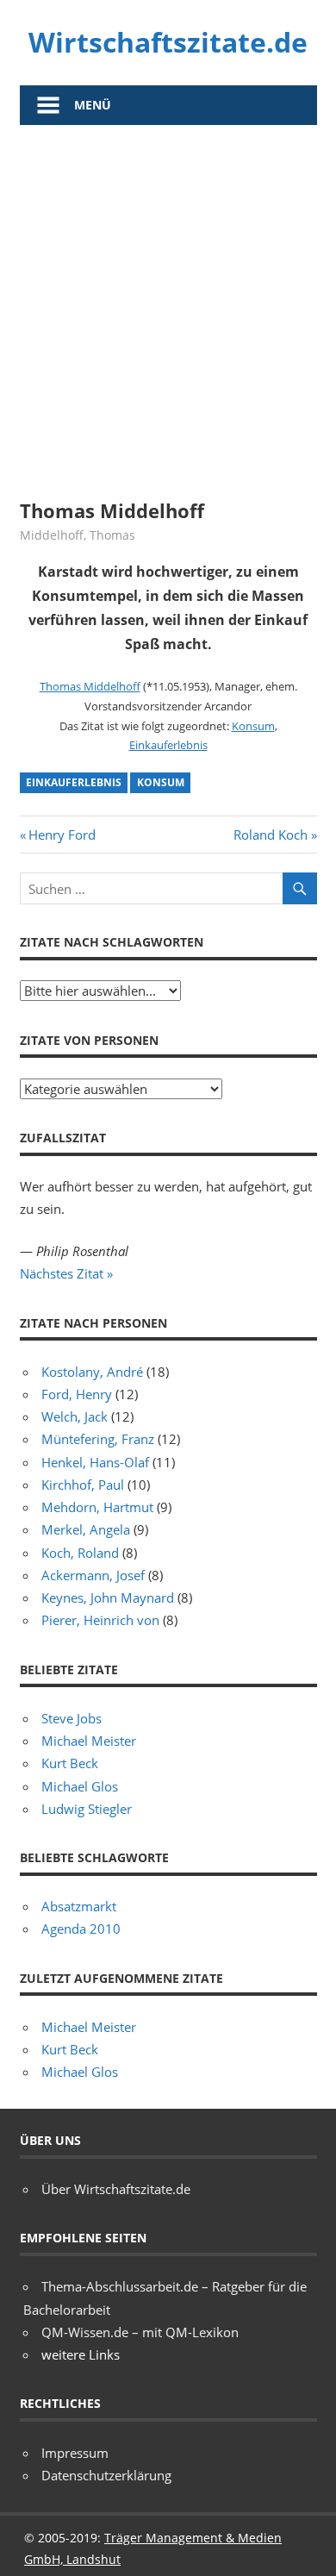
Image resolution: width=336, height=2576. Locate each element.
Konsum (253, 726)
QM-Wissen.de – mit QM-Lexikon (140, 2332)
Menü (93, 105)
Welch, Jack (75, 1416)
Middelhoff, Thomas (78, 535)
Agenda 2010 (81, 1929)
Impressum (75, 2453)
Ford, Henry (77, 1394)
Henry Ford (62, 835)
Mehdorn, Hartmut (97, 1507)
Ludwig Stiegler (87, 1809)
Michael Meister (89, 1741)
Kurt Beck (70, 1763)
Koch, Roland (80, 1553)
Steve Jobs (72, 1718)
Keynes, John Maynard (108, 1597)
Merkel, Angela (86, 1529)
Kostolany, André (92, 1372)
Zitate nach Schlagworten (112, 942)
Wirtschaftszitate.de (168, 42)
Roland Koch (271, 835)
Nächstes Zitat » (66, 1273)
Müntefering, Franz (98, 1439)
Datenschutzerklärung (106, 2475)
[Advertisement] (168, 302)
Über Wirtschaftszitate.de (116, 2189)
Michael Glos (80, 1786)
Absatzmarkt (79, 1906)
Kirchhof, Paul (83, 1485)
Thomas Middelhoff (90, 686)
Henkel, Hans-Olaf (95, 1462)
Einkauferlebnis (168, 745)
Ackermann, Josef (93, 1575)
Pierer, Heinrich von (100, 1620)
